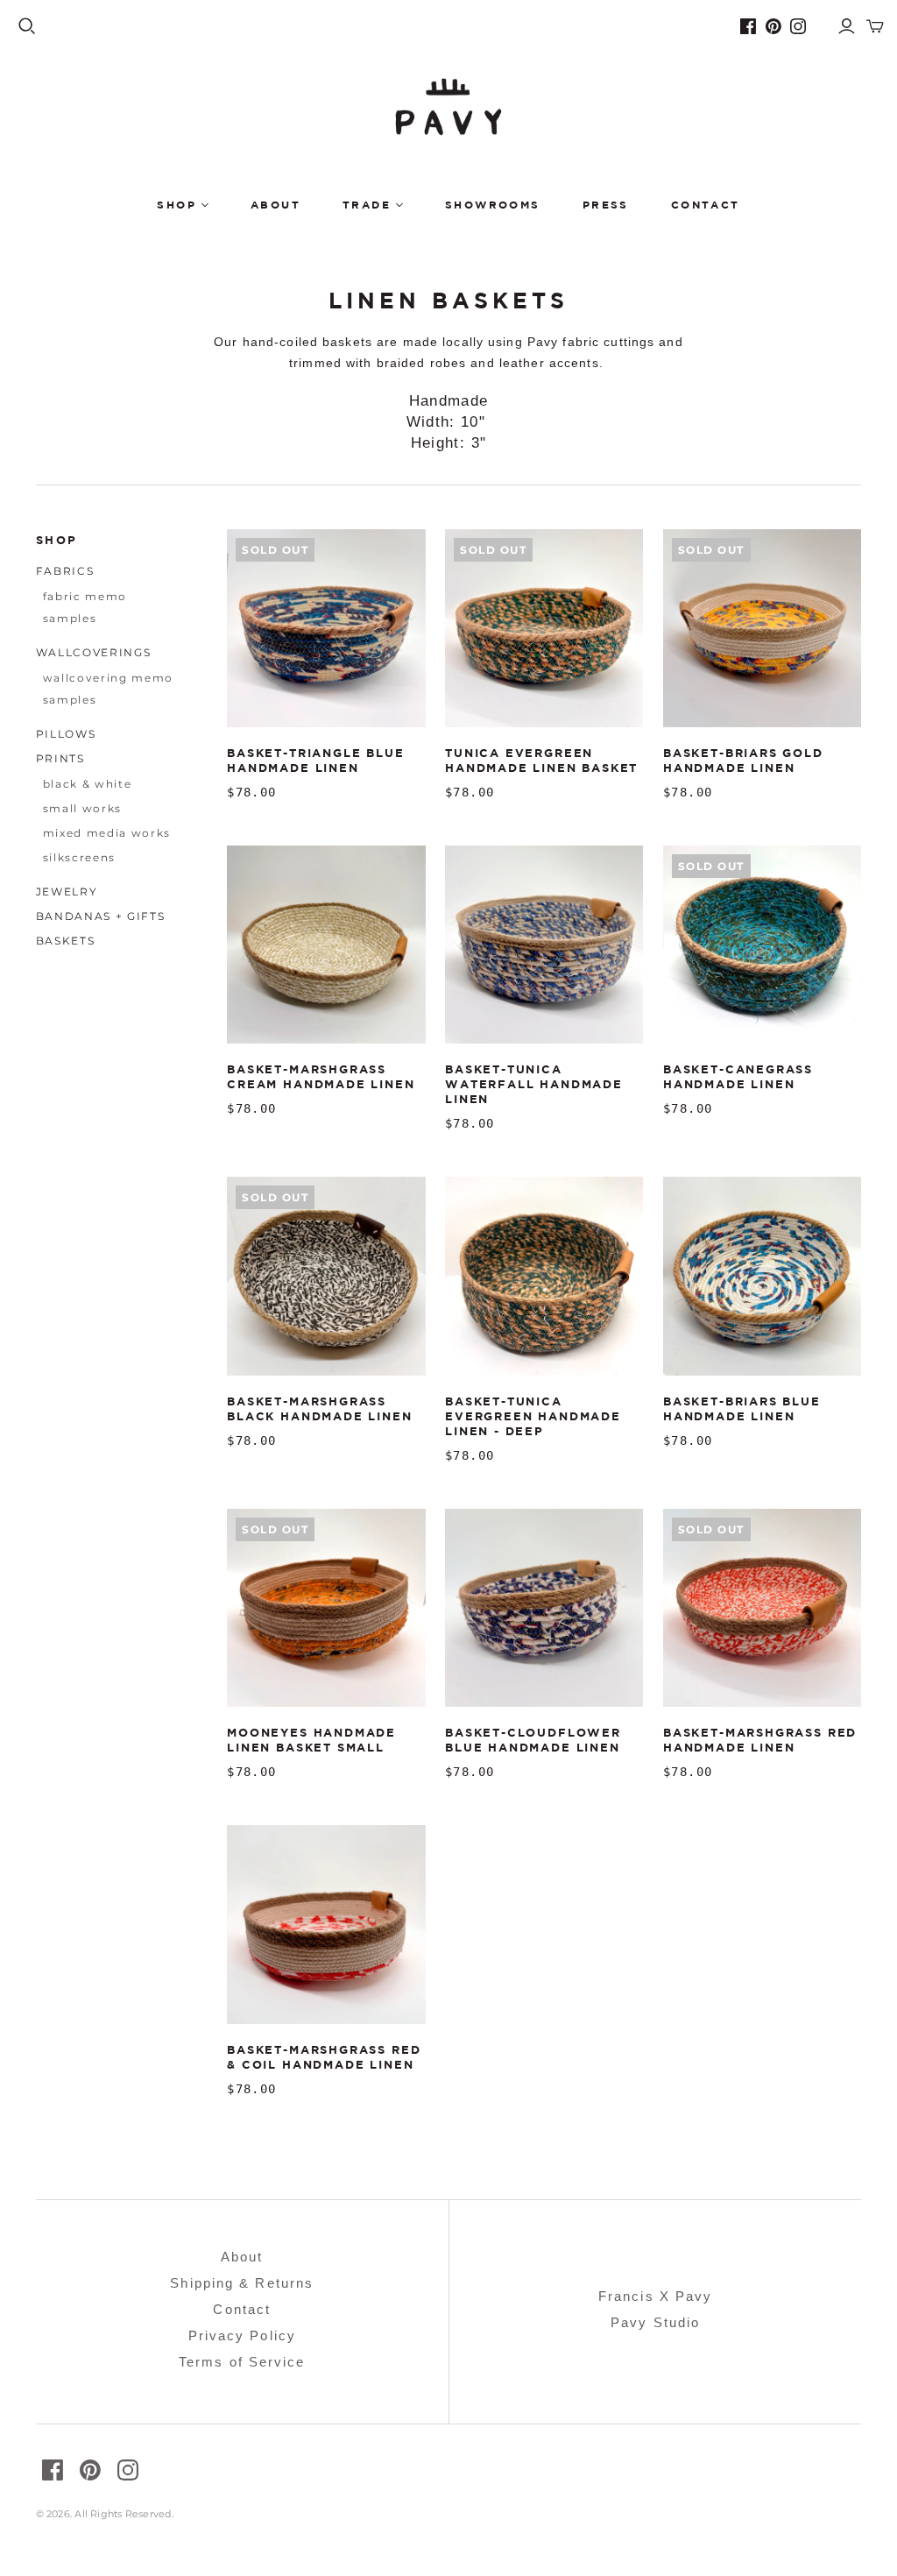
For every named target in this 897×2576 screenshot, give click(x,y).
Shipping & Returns (242, 2283)
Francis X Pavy (655, 2296)
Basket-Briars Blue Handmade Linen (742, 1408)
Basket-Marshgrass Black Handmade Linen (319, 1408)
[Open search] (27, 26)
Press (606, 205)
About (275, 205)
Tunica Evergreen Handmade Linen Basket (541, 760)
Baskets (66, 941)
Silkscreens (79, 857)
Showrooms (493, 205)
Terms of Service (242, 2362)
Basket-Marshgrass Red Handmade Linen (760, 1740)
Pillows (66, 734)
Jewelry (67, 892)
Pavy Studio (655, 2322)
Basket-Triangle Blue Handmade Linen (315, 760)
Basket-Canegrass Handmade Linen (738, 1076)
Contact (706, 205)
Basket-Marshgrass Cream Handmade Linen (321, 1076)
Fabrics (65, 571)
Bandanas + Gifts (101, 916)
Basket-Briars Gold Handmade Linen (743, 760)
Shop (177, 205)
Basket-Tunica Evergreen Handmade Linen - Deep (533, 1416)
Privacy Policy (242, 2335)
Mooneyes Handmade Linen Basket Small (311, 1740)
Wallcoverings (94, 652)
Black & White (88, 784)
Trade (367, 205)
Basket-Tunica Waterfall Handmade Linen (534, 1084)
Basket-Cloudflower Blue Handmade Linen (533, 1740)
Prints (60, 758)
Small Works (82, 808)
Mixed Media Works (107, 833)
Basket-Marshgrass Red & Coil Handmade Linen (324, 2057)
